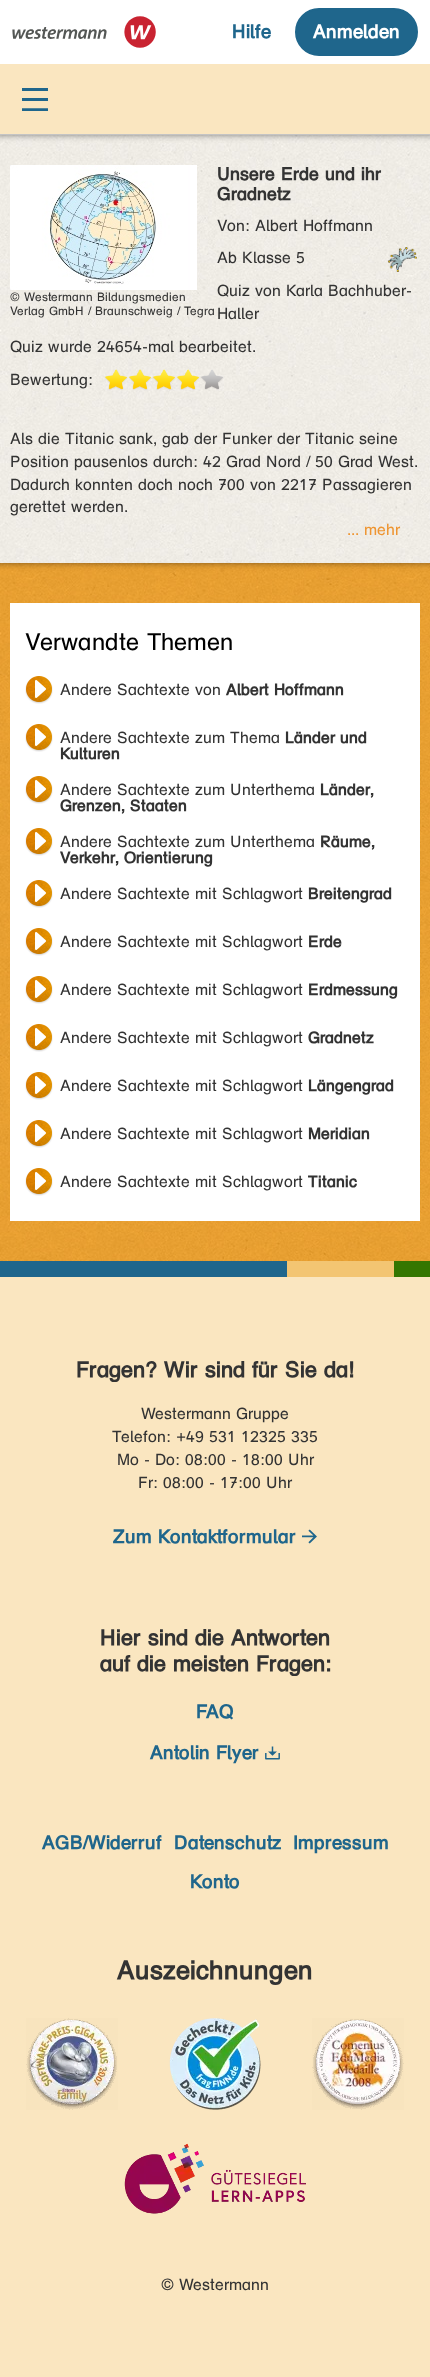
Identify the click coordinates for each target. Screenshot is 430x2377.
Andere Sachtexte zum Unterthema (217, 792)
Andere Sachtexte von (202, 689)
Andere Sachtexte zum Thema (213, 740)
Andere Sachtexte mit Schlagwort (226, 893)
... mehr (373, 529)
